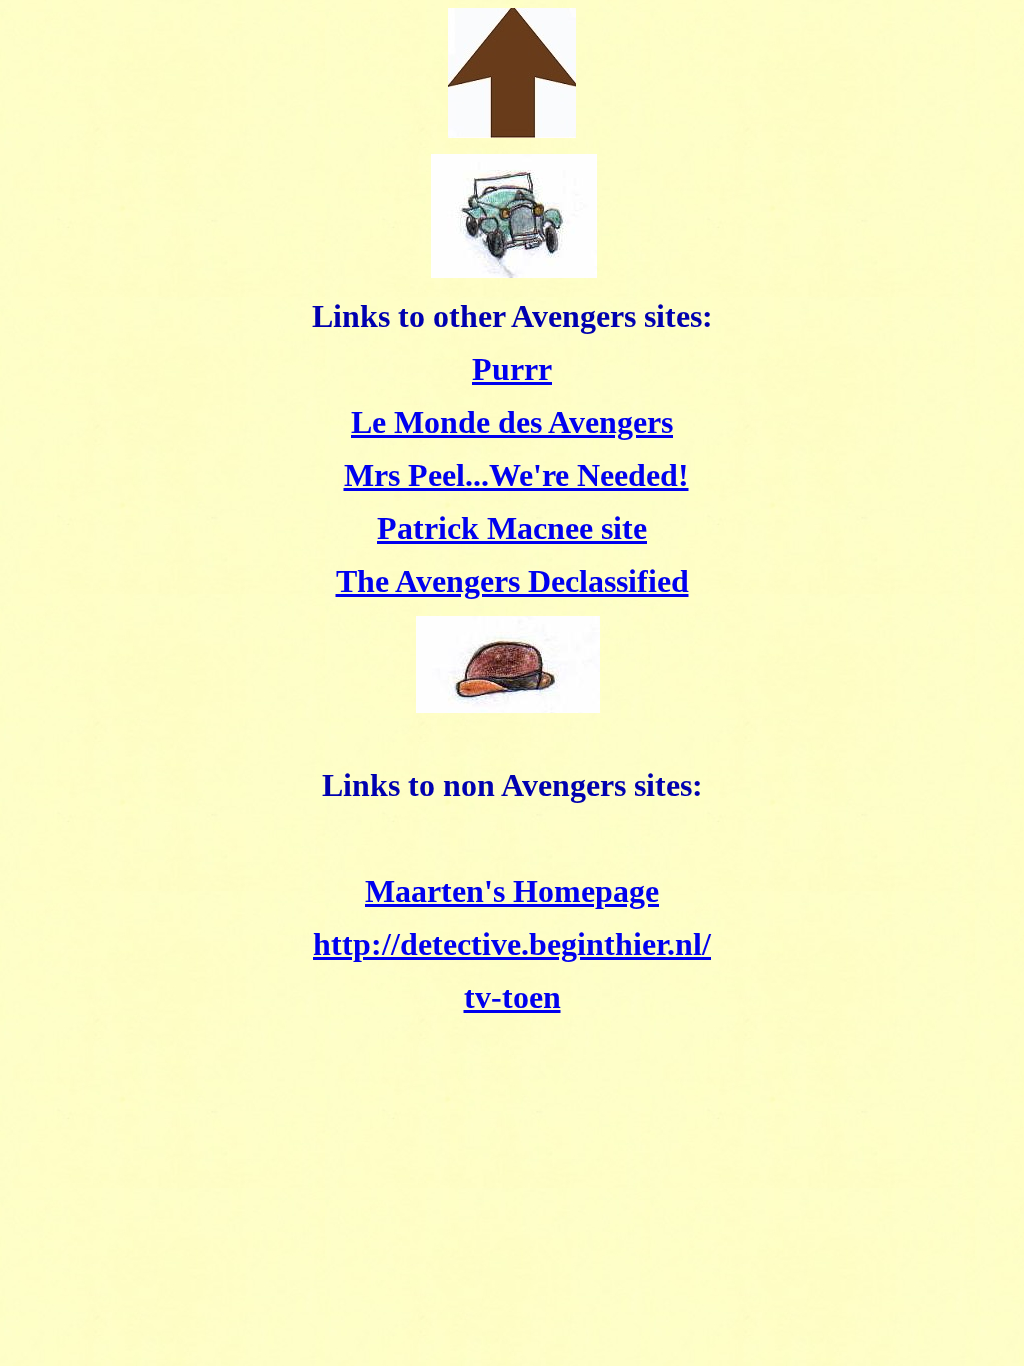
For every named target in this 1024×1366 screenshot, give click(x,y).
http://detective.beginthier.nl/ (512, 944)
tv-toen (512, 997)
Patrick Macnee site (512, 528)
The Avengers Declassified (512, 581)
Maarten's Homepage (512, 891)
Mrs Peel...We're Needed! (516, 475)
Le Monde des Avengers (512, 422)
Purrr (512, 369)
